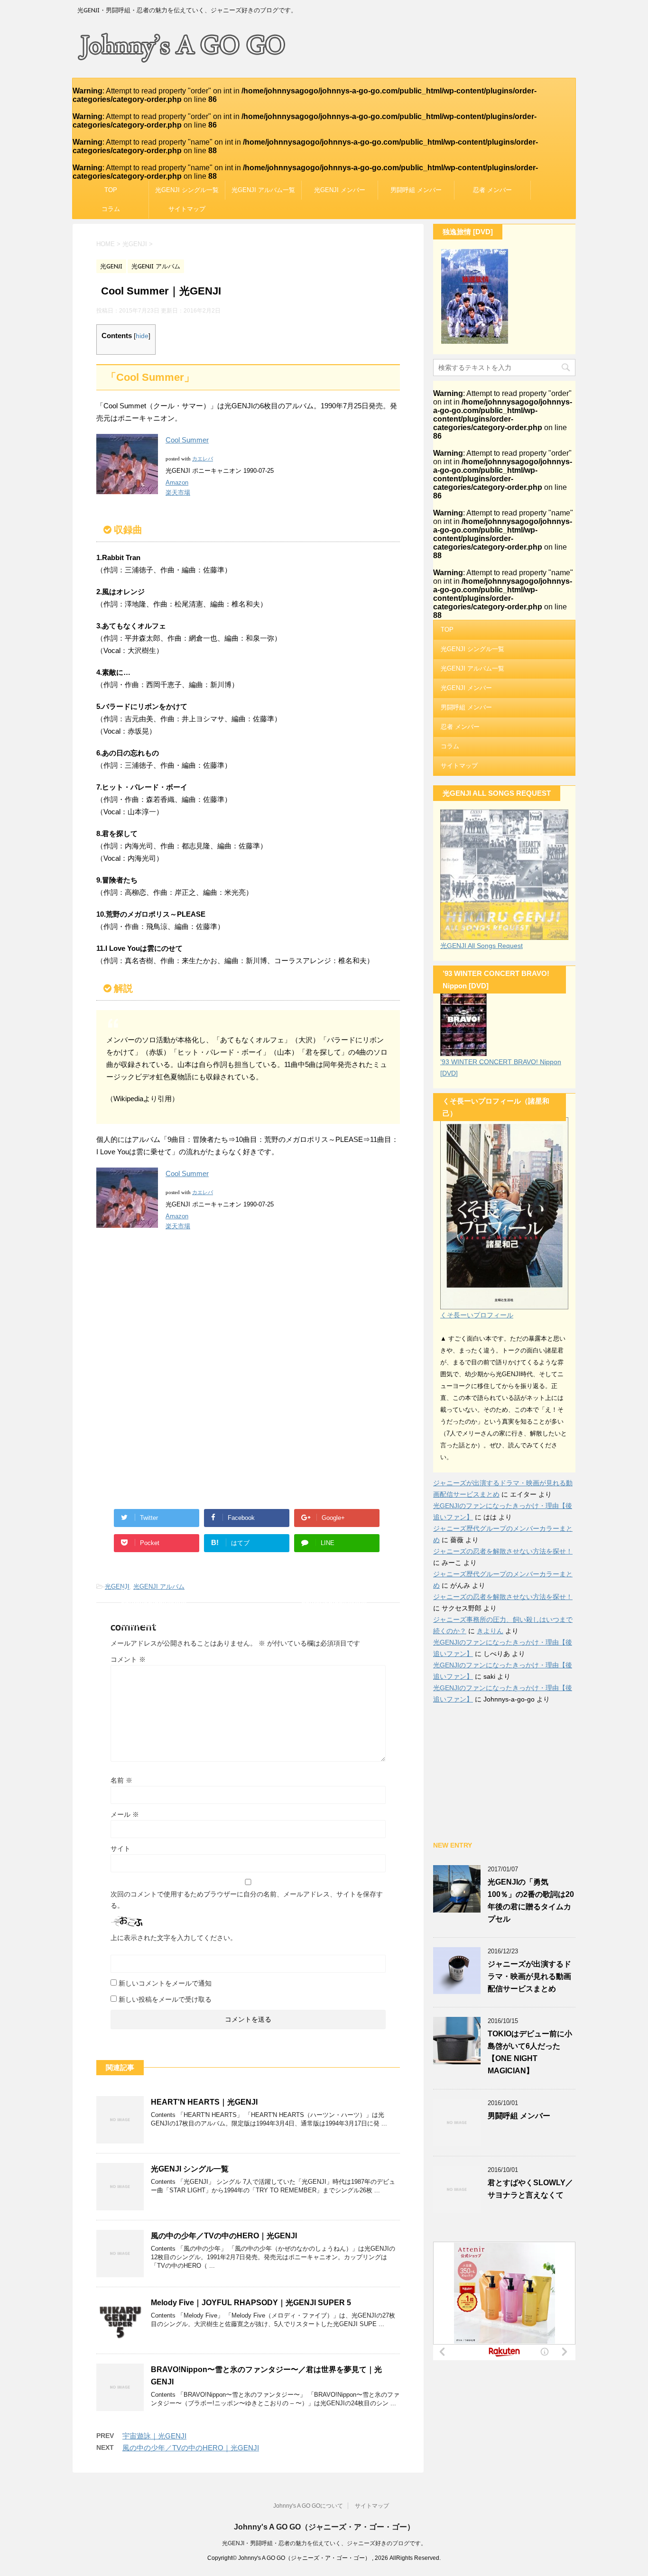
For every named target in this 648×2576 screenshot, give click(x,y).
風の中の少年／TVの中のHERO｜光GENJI (224, 2236)
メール (125, 1814)
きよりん (490, 1631)
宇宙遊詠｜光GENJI (154, 2436)
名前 (121, 1780)
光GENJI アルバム (159, 1587)
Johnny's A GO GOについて (308, 2506)
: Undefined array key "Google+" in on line (338, 1520)
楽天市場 (178, 492)
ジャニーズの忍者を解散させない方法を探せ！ (503, 1551)
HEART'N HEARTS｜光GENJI (204, 2102)
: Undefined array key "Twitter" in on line (158, 1520)
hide (142, 336)
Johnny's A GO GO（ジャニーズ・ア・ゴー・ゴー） (324, 2527)
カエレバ (203, 459)
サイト (120, 1849)
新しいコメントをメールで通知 (165, 1983)
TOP (111, 190)
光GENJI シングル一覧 (187, 190)
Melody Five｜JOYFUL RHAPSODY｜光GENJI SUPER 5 (251, 2303)
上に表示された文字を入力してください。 (174, 1938)
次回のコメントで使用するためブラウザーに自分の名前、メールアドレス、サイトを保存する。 (247, 1900)
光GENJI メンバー (340, 190)
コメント (128, 1659)
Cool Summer (187, 440)
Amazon (177, 483)
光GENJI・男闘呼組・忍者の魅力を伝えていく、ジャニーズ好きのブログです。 (324, 2543)
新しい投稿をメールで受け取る (165, 1999)
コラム (111, 209)
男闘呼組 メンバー (416, 190)
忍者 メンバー (492, 190)
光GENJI (117, 1587)
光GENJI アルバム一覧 (263, 190)
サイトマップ (187, 209)
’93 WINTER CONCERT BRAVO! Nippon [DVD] (501, 1067)
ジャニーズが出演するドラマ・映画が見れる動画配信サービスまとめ (529, 1976)
